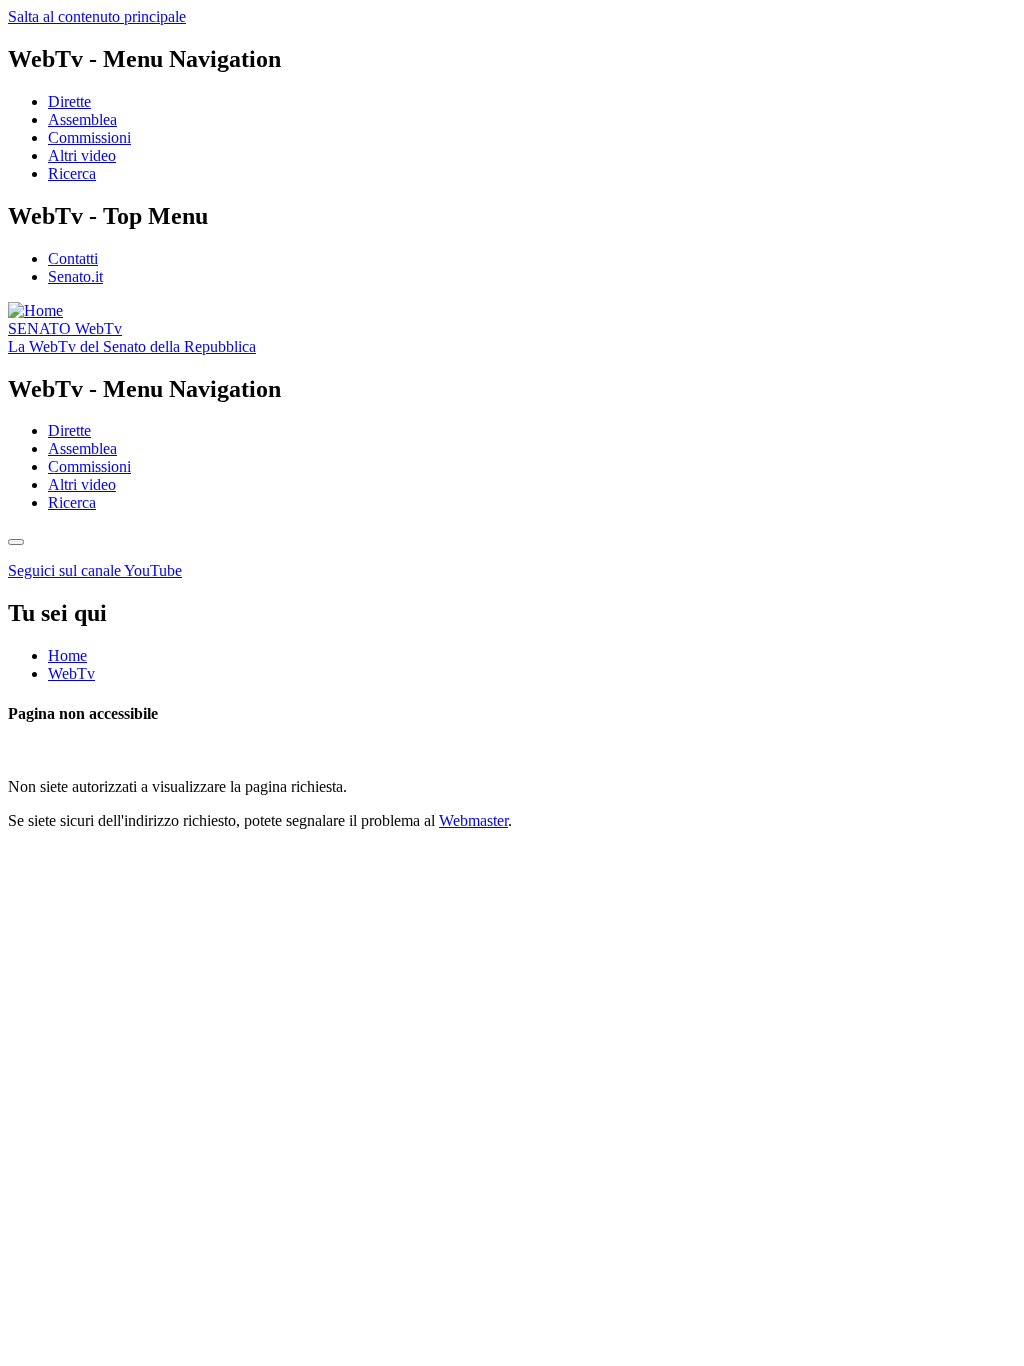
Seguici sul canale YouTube (95, 570)
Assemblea (82, 119)
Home (67, 655)
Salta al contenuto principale (97, 16)
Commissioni (89, 137)
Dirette (69, 101)
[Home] (35, 310)
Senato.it (75, 276)
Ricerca (72, 173)
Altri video (82, 155)
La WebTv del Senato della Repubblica (132, 346)
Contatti (73, 258)
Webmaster (473, 820)
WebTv (65, 328)
